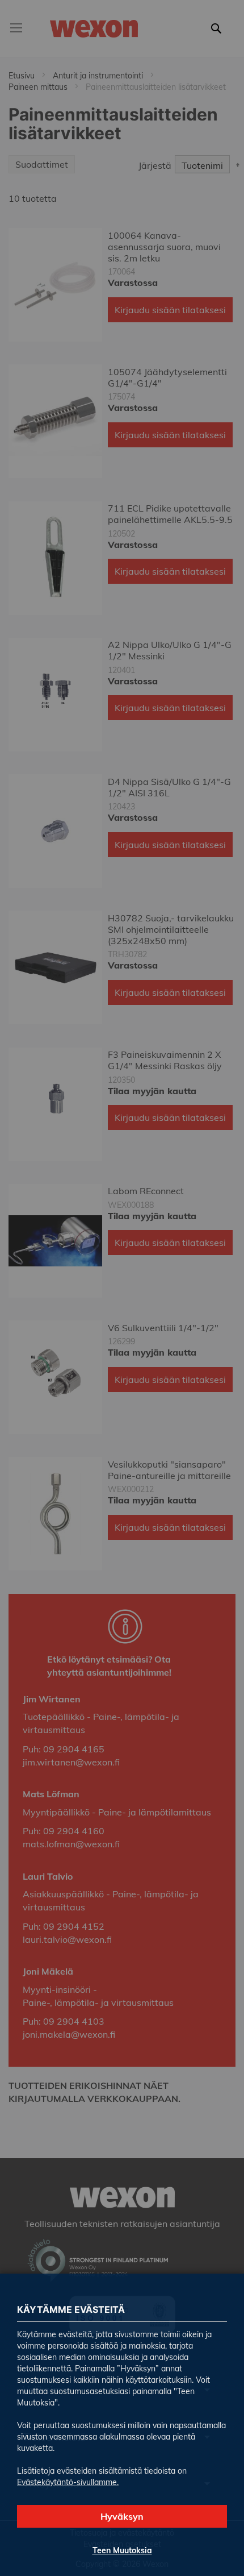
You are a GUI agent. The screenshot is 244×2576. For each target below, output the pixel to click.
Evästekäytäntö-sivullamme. (68, 2482)
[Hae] (219, 35)
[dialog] (122, 1288)
